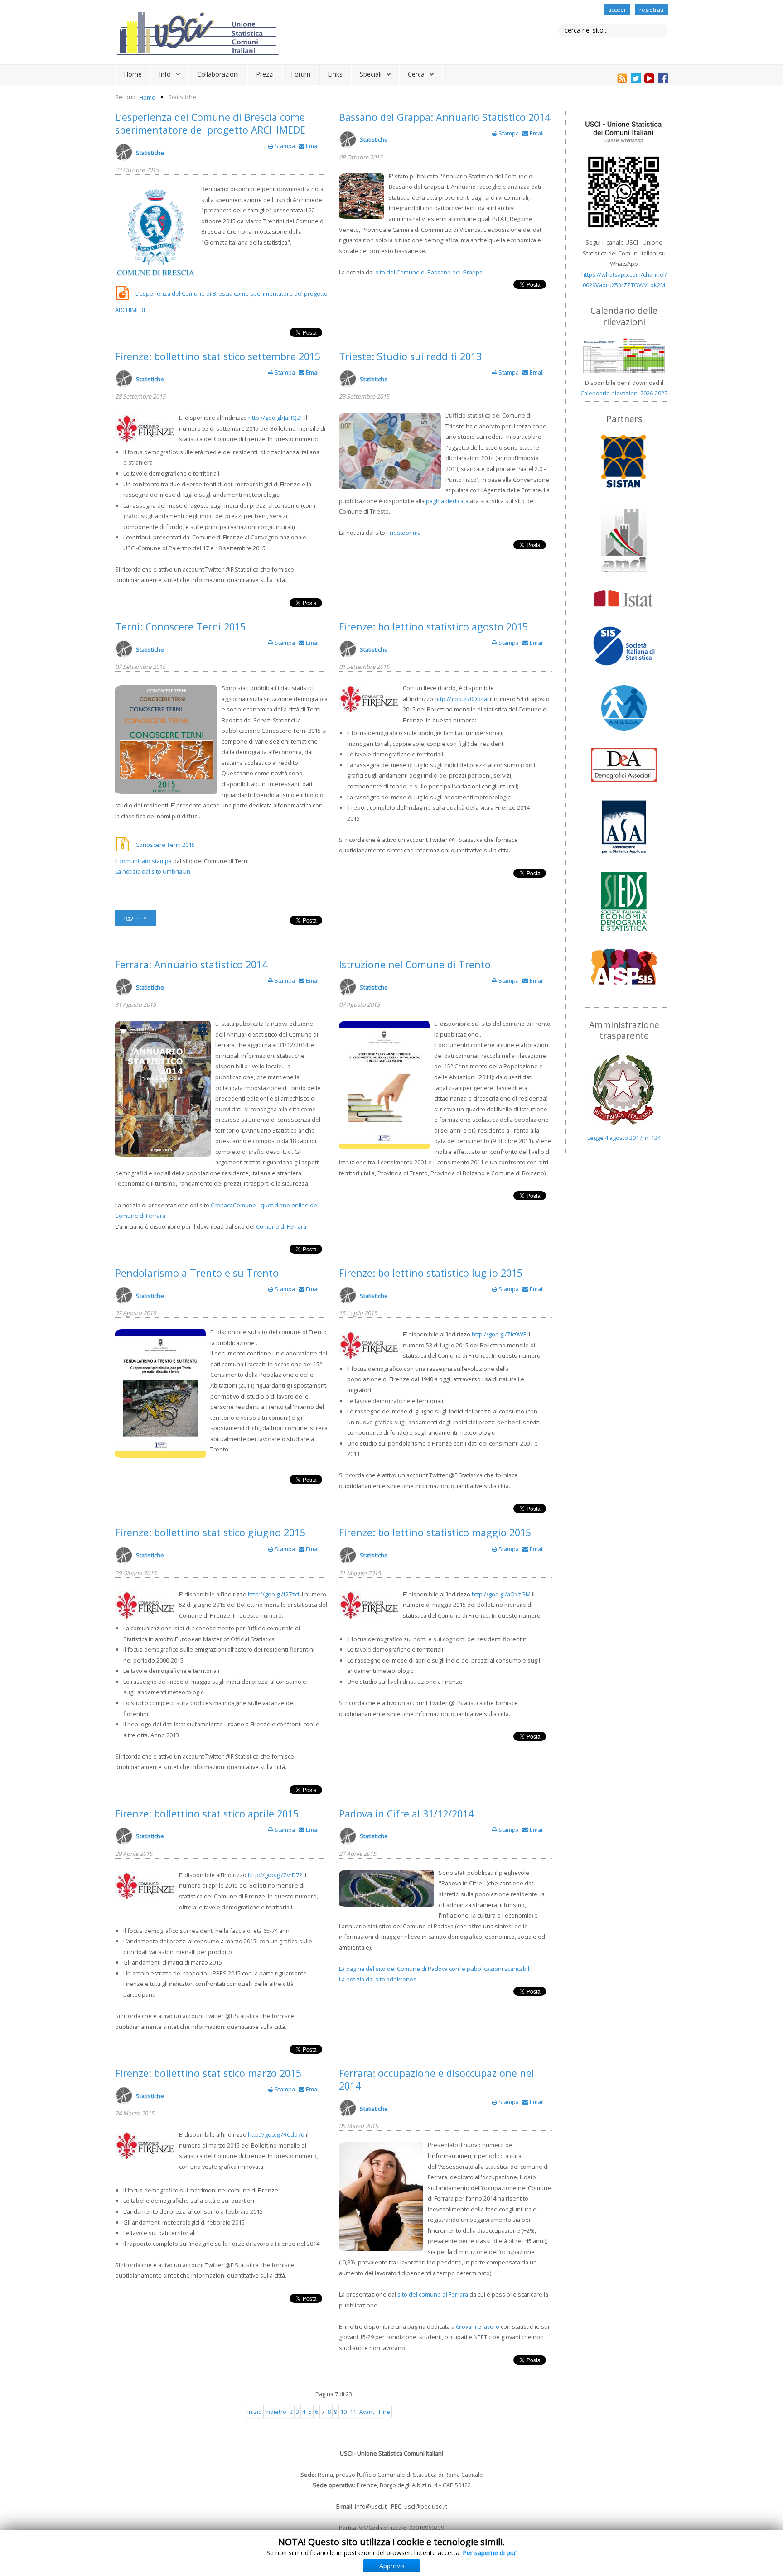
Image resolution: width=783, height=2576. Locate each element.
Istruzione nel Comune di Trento (415, 964)
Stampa (285, 146)
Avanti (367, 2412)
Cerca (416, 74)
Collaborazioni (218, 74)
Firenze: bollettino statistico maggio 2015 (435, 1532)
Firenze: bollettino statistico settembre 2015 (218, 356)
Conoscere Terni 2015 (165, 845)
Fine (384, 2412)
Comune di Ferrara (281, 1226)
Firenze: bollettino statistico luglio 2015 (431, 1273)
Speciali (371, 74)
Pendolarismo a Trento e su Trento (197, 1273)
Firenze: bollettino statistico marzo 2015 (208, 2073)
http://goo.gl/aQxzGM (501, 1594)
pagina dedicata (447, 501)
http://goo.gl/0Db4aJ (462, 699)
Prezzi (265, 74)
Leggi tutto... (136, 917)
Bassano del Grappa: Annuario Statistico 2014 (445, 117)
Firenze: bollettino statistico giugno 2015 (210, 1532)
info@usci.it (371, 2506)
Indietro (276, 2412)
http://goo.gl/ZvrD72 (275, 1875)
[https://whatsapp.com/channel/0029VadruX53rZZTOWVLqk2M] (624, 174)
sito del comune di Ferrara (433, 2294)
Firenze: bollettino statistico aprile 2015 (207, 1814)
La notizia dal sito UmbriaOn (153, 871)
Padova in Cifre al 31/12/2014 (406, 1814)
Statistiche (150, 153)
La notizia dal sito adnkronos (378, 1979)
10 (343, 2412)
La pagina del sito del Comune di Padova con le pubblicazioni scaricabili (435, 1969)
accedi (617, 10)
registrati (651, 10)
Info (165, 74)
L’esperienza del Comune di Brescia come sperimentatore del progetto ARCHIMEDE (210, 123)
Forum (301, 74)
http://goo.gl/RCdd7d (276, 2134)
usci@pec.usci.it (426, 2506)
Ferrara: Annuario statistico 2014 (191, 964)
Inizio (255, 2412)
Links (335, 74)
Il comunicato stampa (143, 861)
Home (133, 74)
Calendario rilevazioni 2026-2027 (624, 393)
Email (312, 146)
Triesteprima (404, 533)
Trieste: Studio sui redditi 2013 (410, 356)
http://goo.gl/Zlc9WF (499, 1334)
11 (353, 2412)
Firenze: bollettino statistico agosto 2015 (433, 627)
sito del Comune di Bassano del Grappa (429, 272)
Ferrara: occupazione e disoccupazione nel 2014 (437, 2079)
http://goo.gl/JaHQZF (276, 418)
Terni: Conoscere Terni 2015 (180, 627)
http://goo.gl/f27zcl (273, 1594)
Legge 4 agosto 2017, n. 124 (624, 1138)
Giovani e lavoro (478, 2326)
